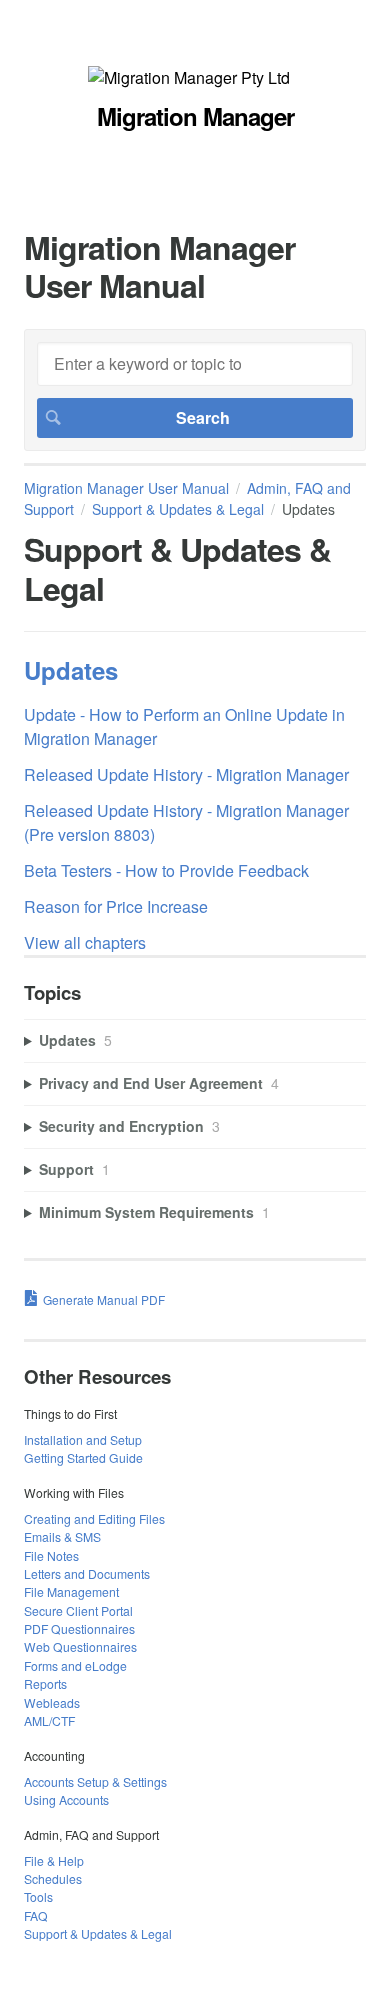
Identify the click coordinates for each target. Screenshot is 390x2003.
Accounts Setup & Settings (95, 1781)
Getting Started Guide (83, 1457)
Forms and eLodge (75, 1665)
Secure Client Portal (78, 1610)
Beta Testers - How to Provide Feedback (166, 870)
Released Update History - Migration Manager (186, 774)
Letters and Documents (87, 1573)
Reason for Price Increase (116, 906)
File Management (71, 1591)
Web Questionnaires (80, 1646)
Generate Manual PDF (104, 1299)
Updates (71, 670)
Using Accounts (66, 1799)
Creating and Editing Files (94, 1518)
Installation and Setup (83, 1439)
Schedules (53, 1878)
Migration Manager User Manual (126, 488)
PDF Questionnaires (79, 1628)
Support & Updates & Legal (178, 509)
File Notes (51, 1555)
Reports (45, 1683)
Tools (38, 1896)
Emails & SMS (62, 1536)
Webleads (52, 1702)
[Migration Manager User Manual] (189, 77)
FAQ (36, 1915)
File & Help (54, 1860)
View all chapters (85, 942)
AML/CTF (49, 1720)
